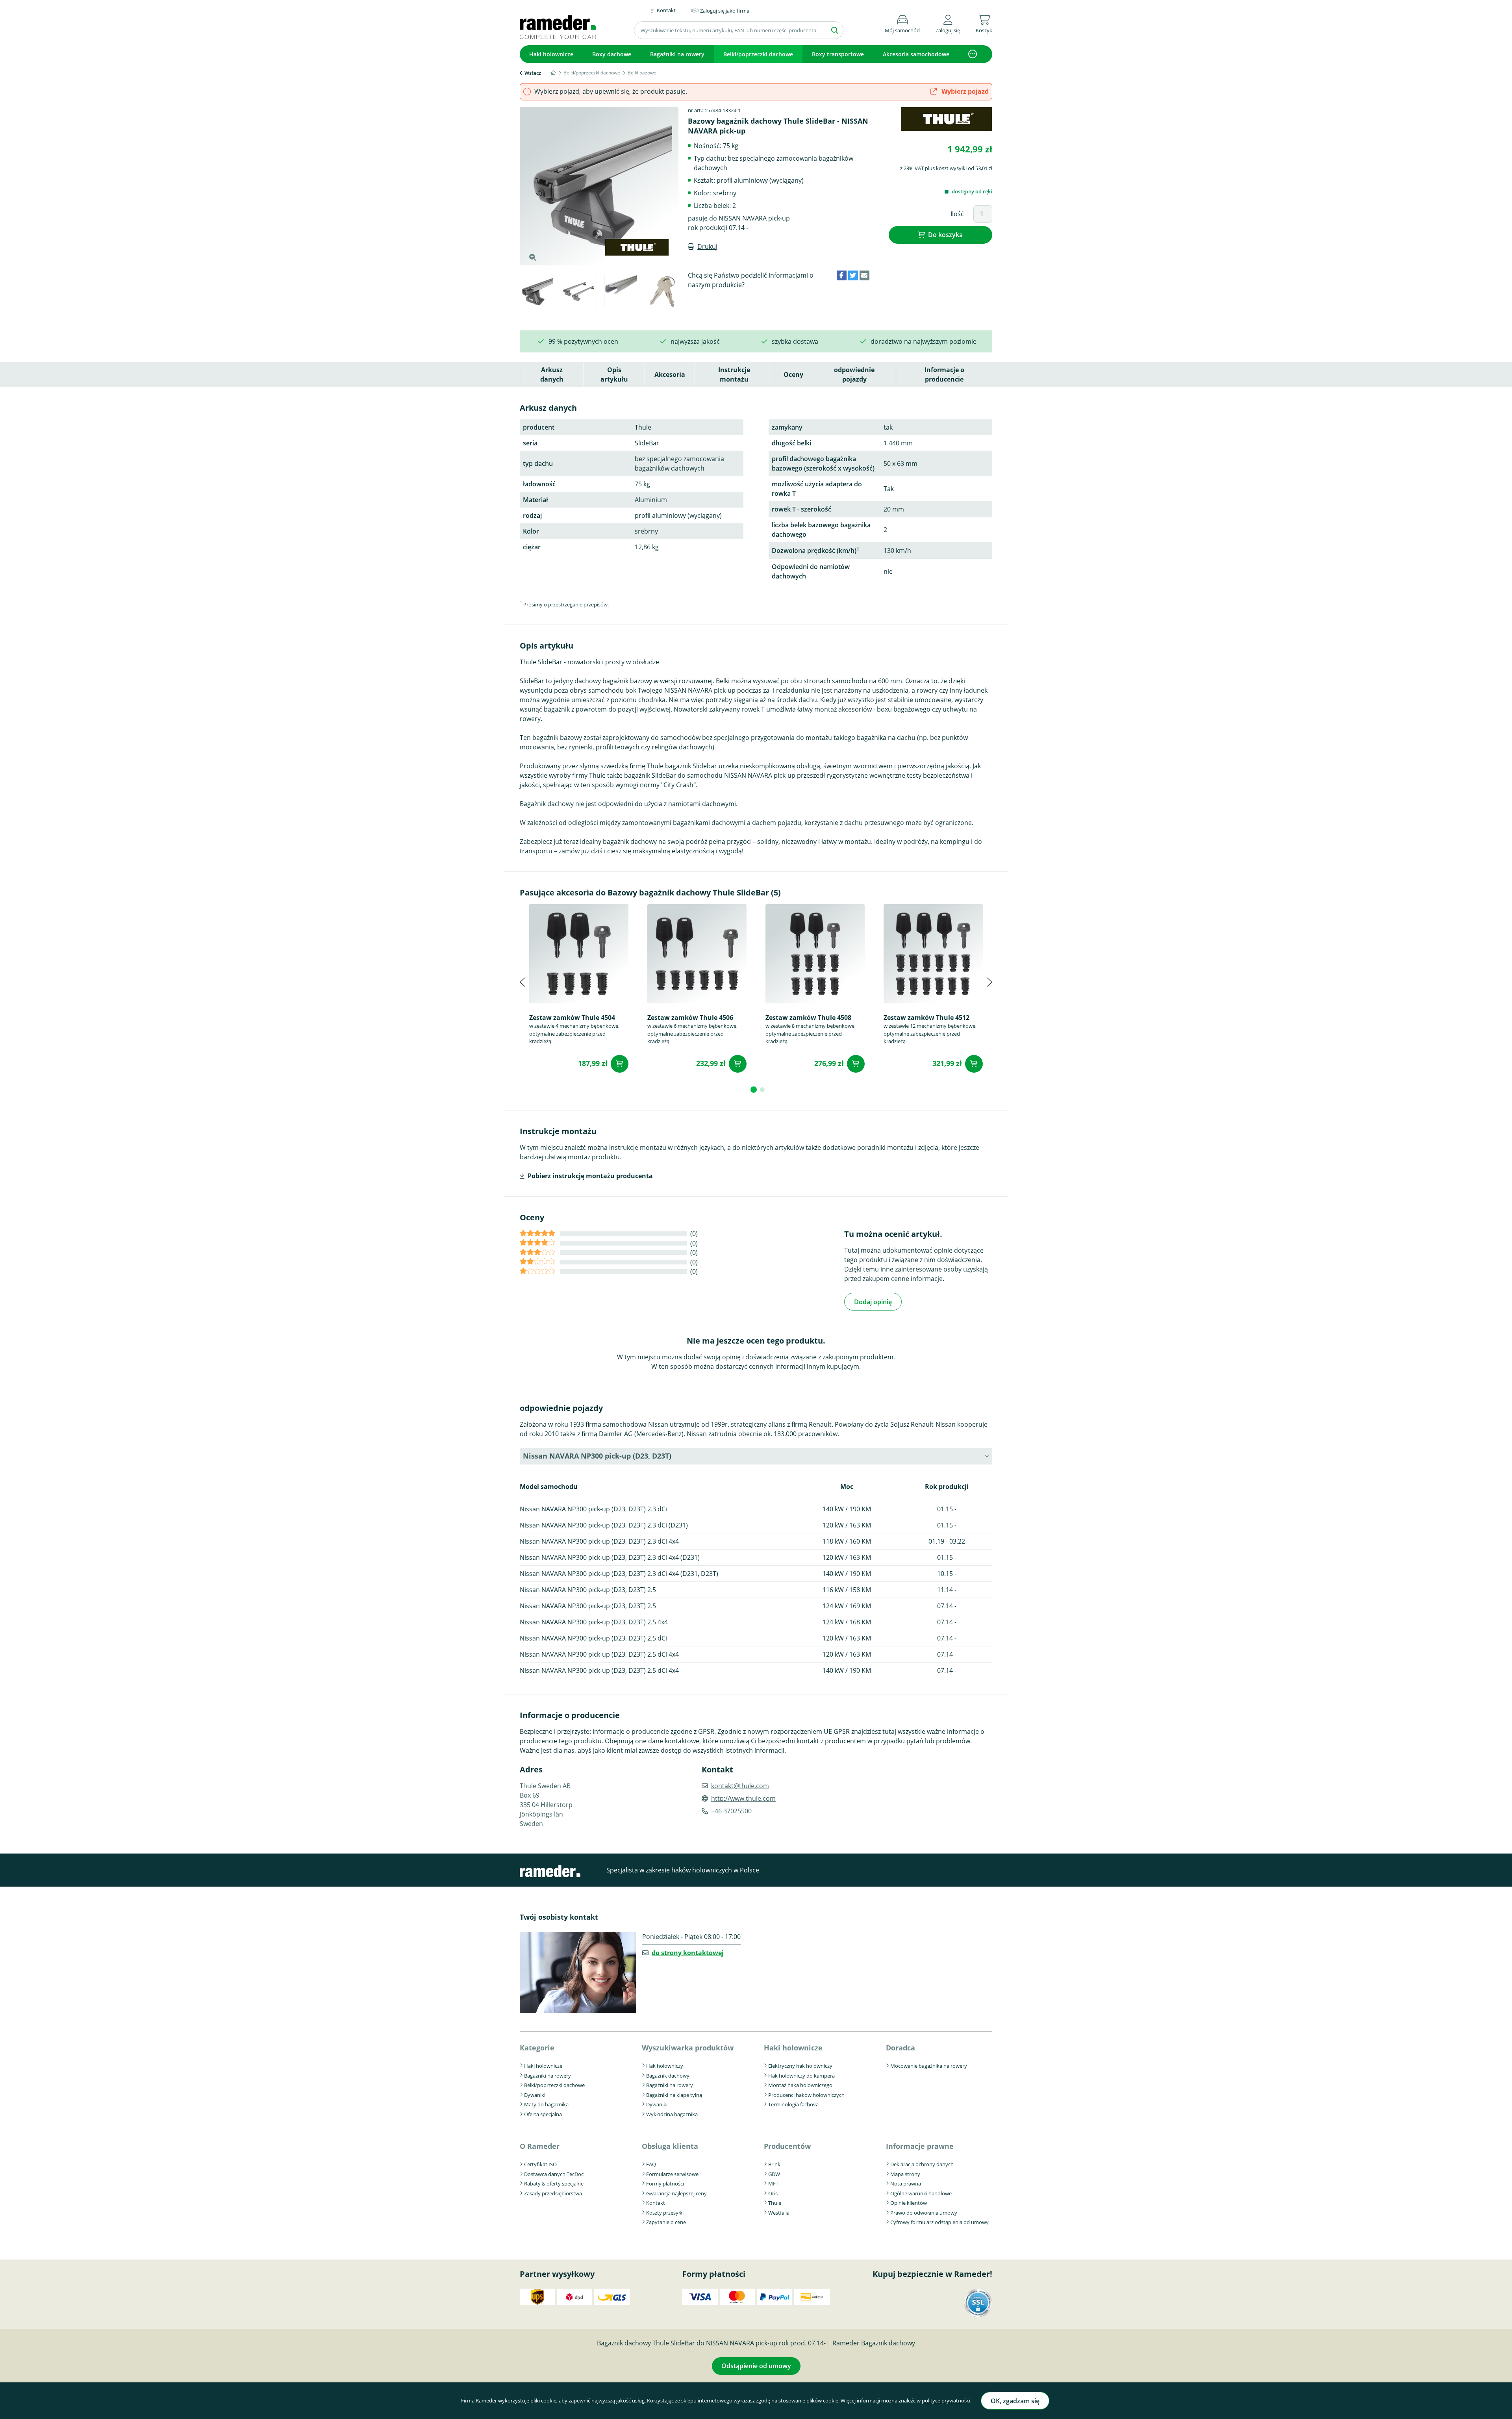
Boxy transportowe (838, 54)
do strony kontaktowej (688, 1953)
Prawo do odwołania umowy (924, 2213)
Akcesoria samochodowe (916, 54)
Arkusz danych (552, 374)
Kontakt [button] (666, 10)
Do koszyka (945, 235)
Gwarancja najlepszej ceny (676, 2193)
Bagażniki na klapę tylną (674, 2095)
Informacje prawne (920, 2146)
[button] (948, 23)
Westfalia (779, 2213)
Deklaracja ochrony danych (922, 2164)
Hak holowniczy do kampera (801, 2076)
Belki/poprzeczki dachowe (758, 54)
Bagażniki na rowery (677, 54)
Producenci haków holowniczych (806, 2095)
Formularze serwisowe (672, 2174)
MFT (773, 2184)
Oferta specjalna (543, 2114)
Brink (774, 2164)
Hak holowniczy (665, 2066)
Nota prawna (906, 2184)
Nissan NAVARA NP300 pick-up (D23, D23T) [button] (597, 1456)
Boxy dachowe (612, 54)
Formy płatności (665, 2184)
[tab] (536, 293)
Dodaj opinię (873, 1302)
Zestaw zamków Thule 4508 (808, 1018)
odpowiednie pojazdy (854, 374)
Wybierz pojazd (964, 91)
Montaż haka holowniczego (800, 2085)
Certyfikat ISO (540, 2164)
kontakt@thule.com (740, 1786)
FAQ (651, 2164)
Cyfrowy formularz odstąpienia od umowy (939, 2222)
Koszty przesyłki (665, 2213)
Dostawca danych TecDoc (554, 2174)
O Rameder (540, 2146)
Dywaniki (535, 2095)
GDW (774, 2174)
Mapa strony (905, 2174)
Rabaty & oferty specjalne (554, 2184)
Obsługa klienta (670, 2146)
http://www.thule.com (743, 1798)
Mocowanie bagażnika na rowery (929, 2066)
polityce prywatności (946, 2400)
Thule (775, 2203)
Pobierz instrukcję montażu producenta (590, 1176)
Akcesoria (670, 374)
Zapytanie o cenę (666, 2222)
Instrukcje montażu (734, 374)
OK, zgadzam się (1015, 2401)
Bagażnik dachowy (668, 2076)
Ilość (957, 214)
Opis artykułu (614, 374)
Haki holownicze (551, 54)
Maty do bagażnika (546, 2104)
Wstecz (533, 73)
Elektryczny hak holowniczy (800, 2066)
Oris (773, 2193)
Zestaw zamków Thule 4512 (926, 1018)
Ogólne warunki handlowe (921, 2193)
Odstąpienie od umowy (756, 2366)
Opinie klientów (909, 2203)
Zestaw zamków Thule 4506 (690, 1018)
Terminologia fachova (793, 2104)
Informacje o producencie (944, 374)
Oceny (793, 374)
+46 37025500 (731, 1811)
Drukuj (707, 247)
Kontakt (656, 2203)
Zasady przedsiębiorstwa (553, 2193)
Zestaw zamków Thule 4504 (572, 1018)
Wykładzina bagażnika (672, 2114)
